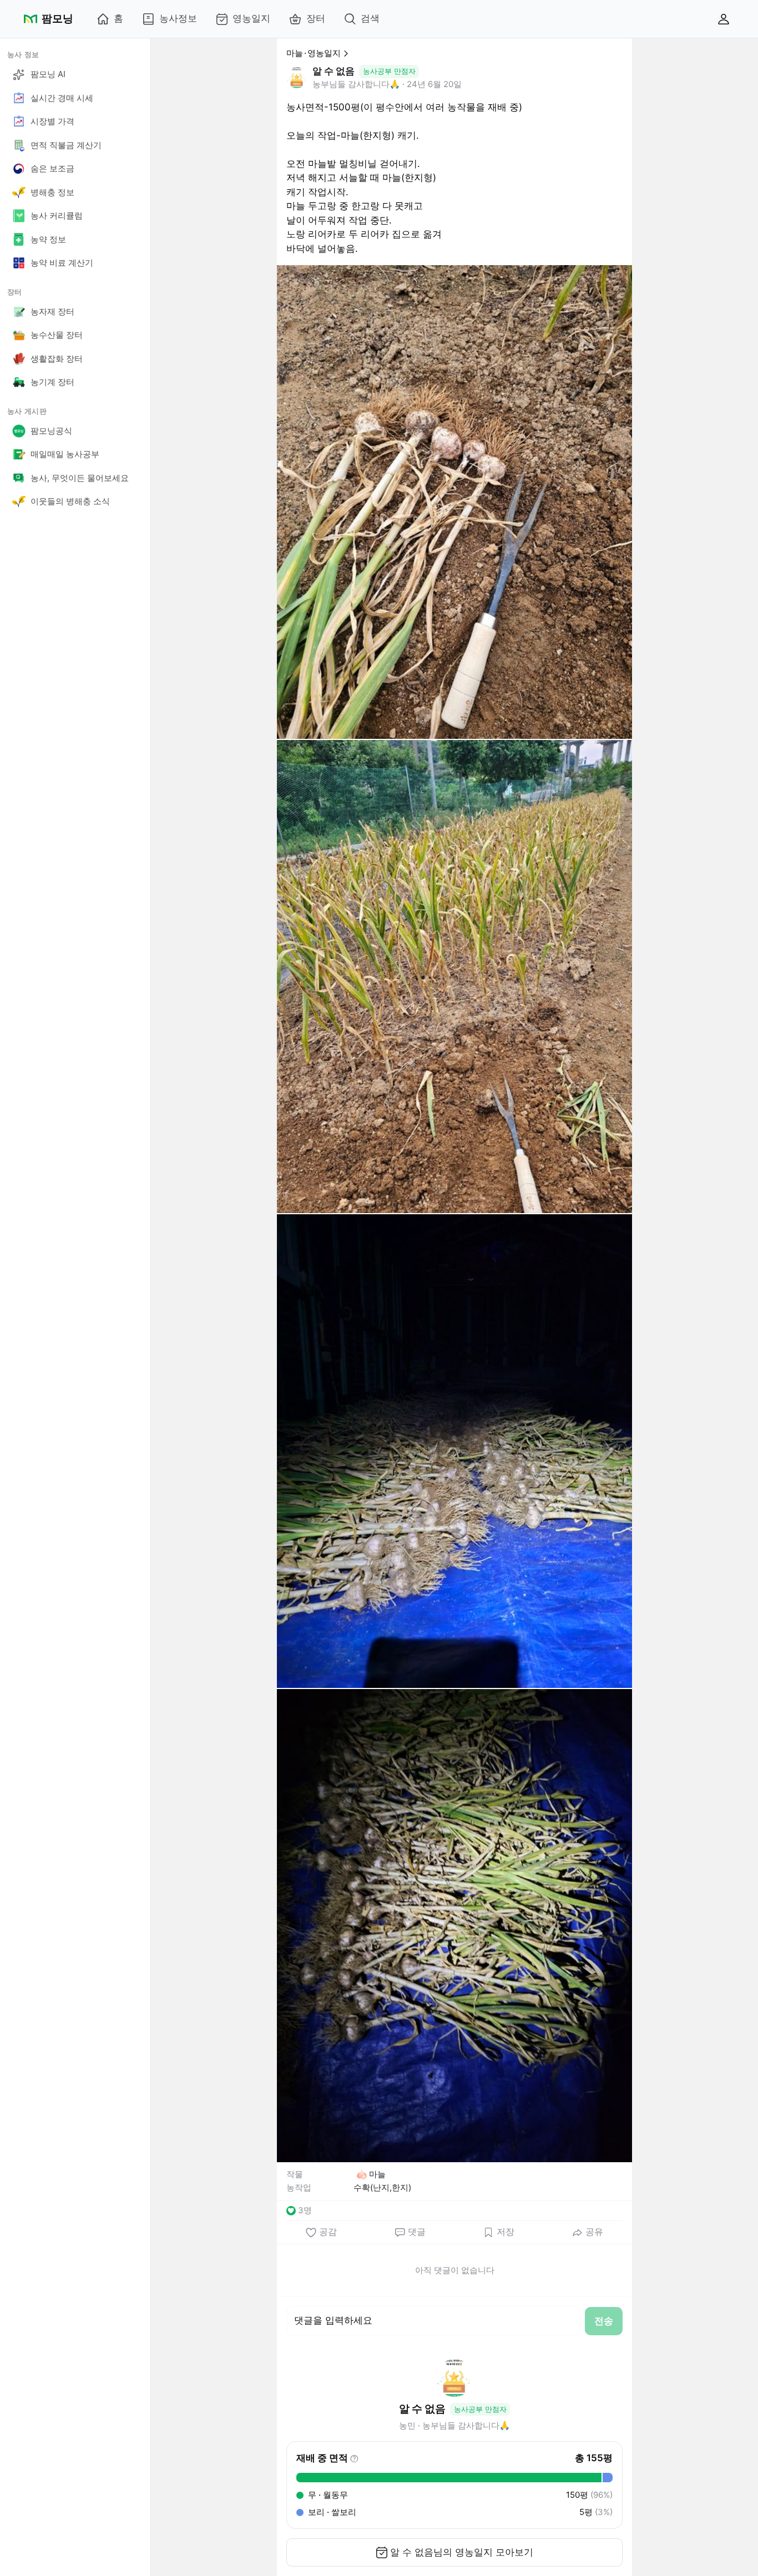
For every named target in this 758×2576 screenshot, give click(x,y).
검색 (370, 18)
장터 (316, 18)
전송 (604, 2321)
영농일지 (251, 18)
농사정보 (178, 18)
